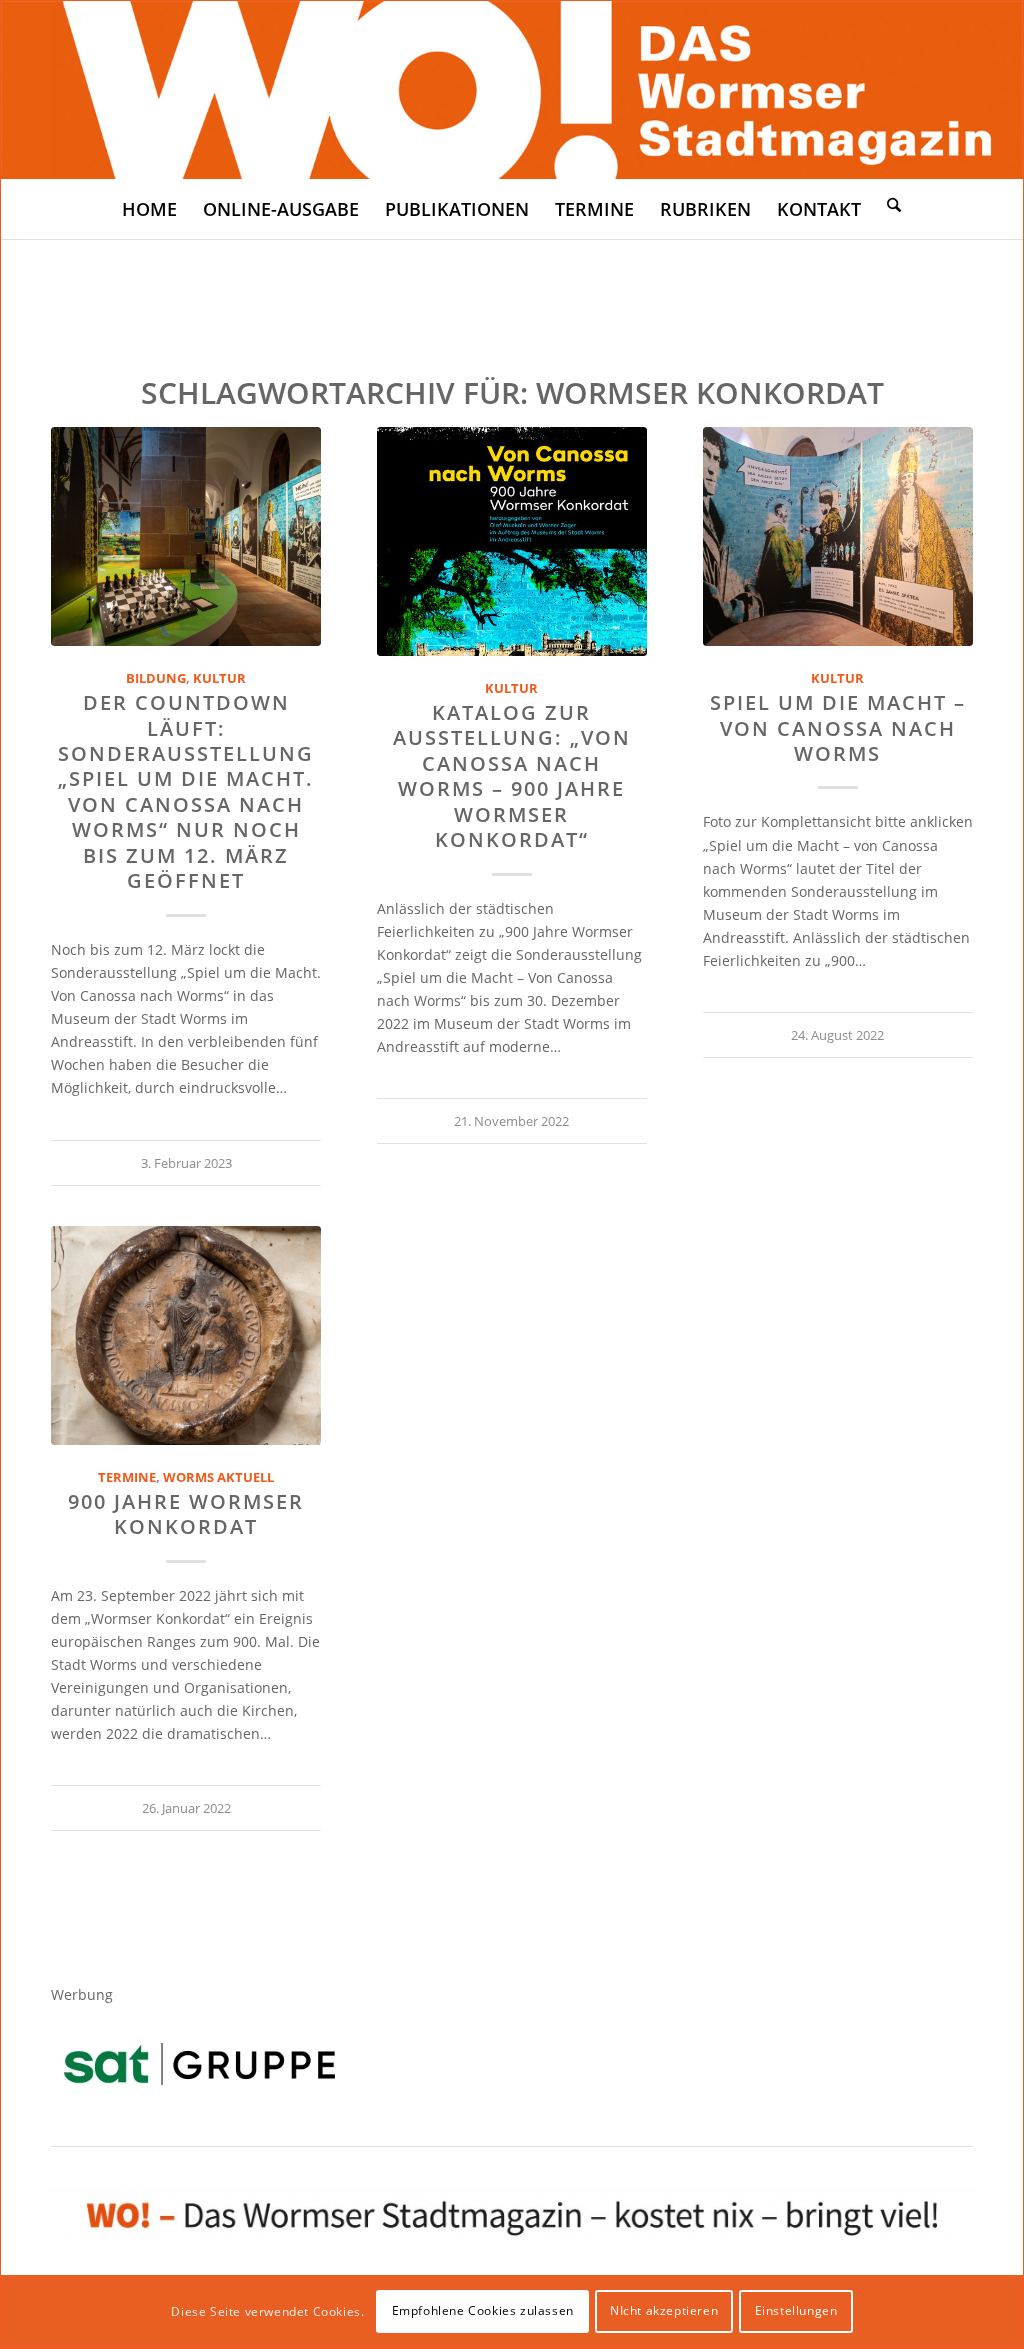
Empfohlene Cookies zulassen (483, 2310)
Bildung (156, 678)
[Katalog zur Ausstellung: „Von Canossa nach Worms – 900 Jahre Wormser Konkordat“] (512, 541)
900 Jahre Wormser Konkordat (186, 1514)
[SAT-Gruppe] (199, 2063)
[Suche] (894, 204)
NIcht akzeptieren (664, 2310)
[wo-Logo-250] (512, 90)
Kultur (219, 678)
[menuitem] (149, 209)
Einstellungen (796, 2310)
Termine (127, 1477)
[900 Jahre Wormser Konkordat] (186, 1335)
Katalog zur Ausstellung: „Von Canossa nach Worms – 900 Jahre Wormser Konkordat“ (512, 776)
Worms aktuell (218, 1477)
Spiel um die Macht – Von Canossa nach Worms (838, 728)
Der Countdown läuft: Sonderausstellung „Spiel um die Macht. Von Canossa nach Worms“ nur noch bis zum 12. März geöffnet (186, 791)
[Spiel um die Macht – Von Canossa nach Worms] (838, 536)
